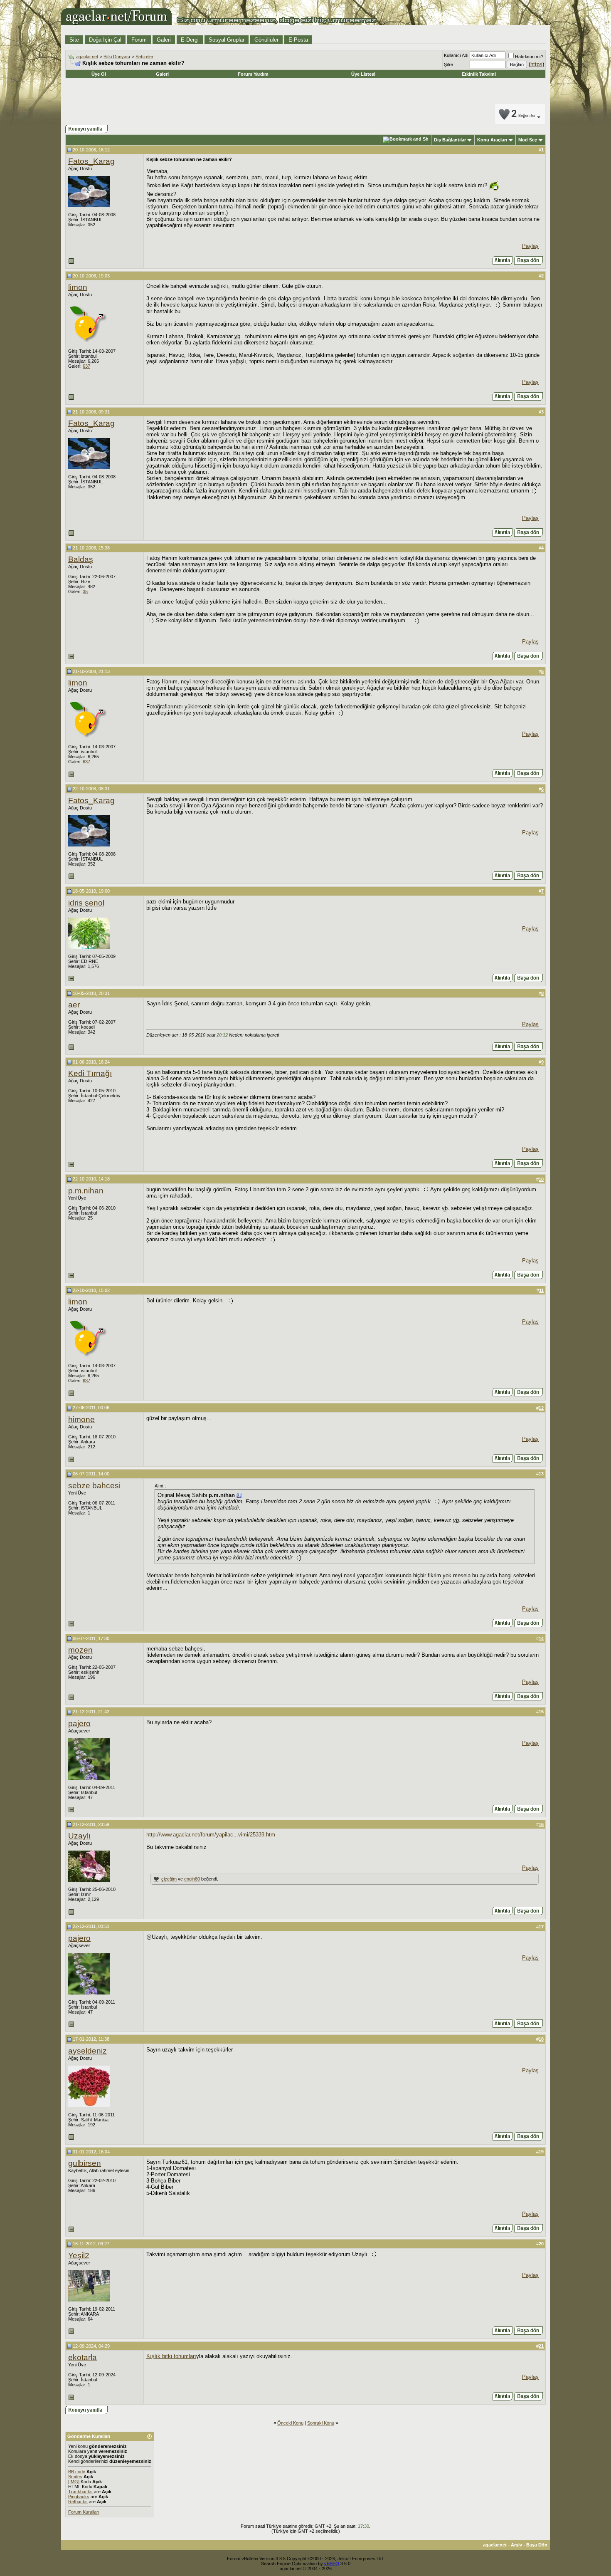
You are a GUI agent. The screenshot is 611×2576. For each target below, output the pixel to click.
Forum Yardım (253, 74)
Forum (139, 40)
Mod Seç (528, 140)
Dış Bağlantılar (450, 140)
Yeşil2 (79, 2256)
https (536, 64)
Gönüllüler (266, 40)
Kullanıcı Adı (456, 55)
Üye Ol (99, 74)
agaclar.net (87, 57)
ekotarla (83, 2357)
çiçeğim (169, 1879)
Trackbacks (80, 2492)
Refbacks (78, 2502)
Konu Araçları (492, 140)
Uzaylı (79, 1836)
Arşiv (516, 2545)
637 (86, 366)
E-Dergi (190, 40)
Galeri (164, 40)
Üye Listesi (363, 74)
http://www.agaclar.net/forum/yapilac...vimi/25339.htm (211, 1835)
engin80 (192, 1879)
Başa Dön (537, 2545)
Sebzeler (144, 57)
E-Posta (298, 40)
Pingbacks (79, 2497)
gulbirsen (85, 2163)
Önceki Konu (290, 2423)
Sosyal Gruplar (227, 40)
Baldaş (81, 559)
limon (78, 287)
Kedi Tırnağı (90, 1073)
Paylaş (530, 246)
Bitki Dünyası (117, 57)
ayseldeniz (87, 2051)
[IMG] (74, 2482)
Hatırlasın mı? (529, 57)
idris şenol (86, 903)
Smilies (75, 2477)
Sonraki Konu (321, 2423)
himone (81, 1419)
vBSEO (332, 2564)
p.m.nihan (86, 1191)
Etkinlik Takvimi (479, 74)
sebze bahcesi (94, 1486)
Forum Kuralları (84, 2512)
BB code (77, 2472)
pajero (79, 1724)
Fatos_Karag (91, 161)
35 (85, 591)
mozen (80, 1650)
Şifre (448, 64)
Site (74, 40)
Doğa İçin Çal (105, 40)
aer (74, 1005)
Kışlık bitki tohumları (171, 2356)
